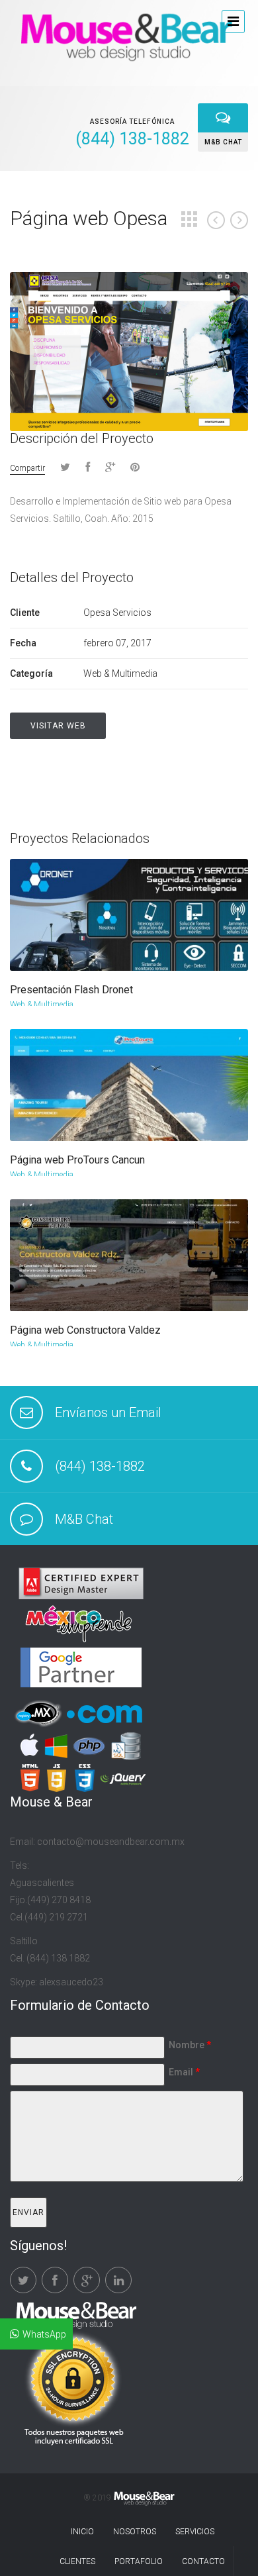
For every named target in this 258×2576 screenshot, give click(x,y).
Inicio (82, 2532)
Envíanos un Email (108, 1412)
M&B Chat (84, 1519)
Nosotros (135, 2532)
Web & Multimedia (42, 1005)
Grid (189, 219)
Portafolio (139, 2561)
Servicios (195, 2532)
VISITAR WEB (58, 726)
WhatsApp (44, 2334)
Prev (216, 220)
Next (239, 220)
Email (184, 2072)
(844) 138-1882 (100, 1466)
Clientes (77, 2561)
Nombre (190, 2045)
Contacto (203, 2561)
